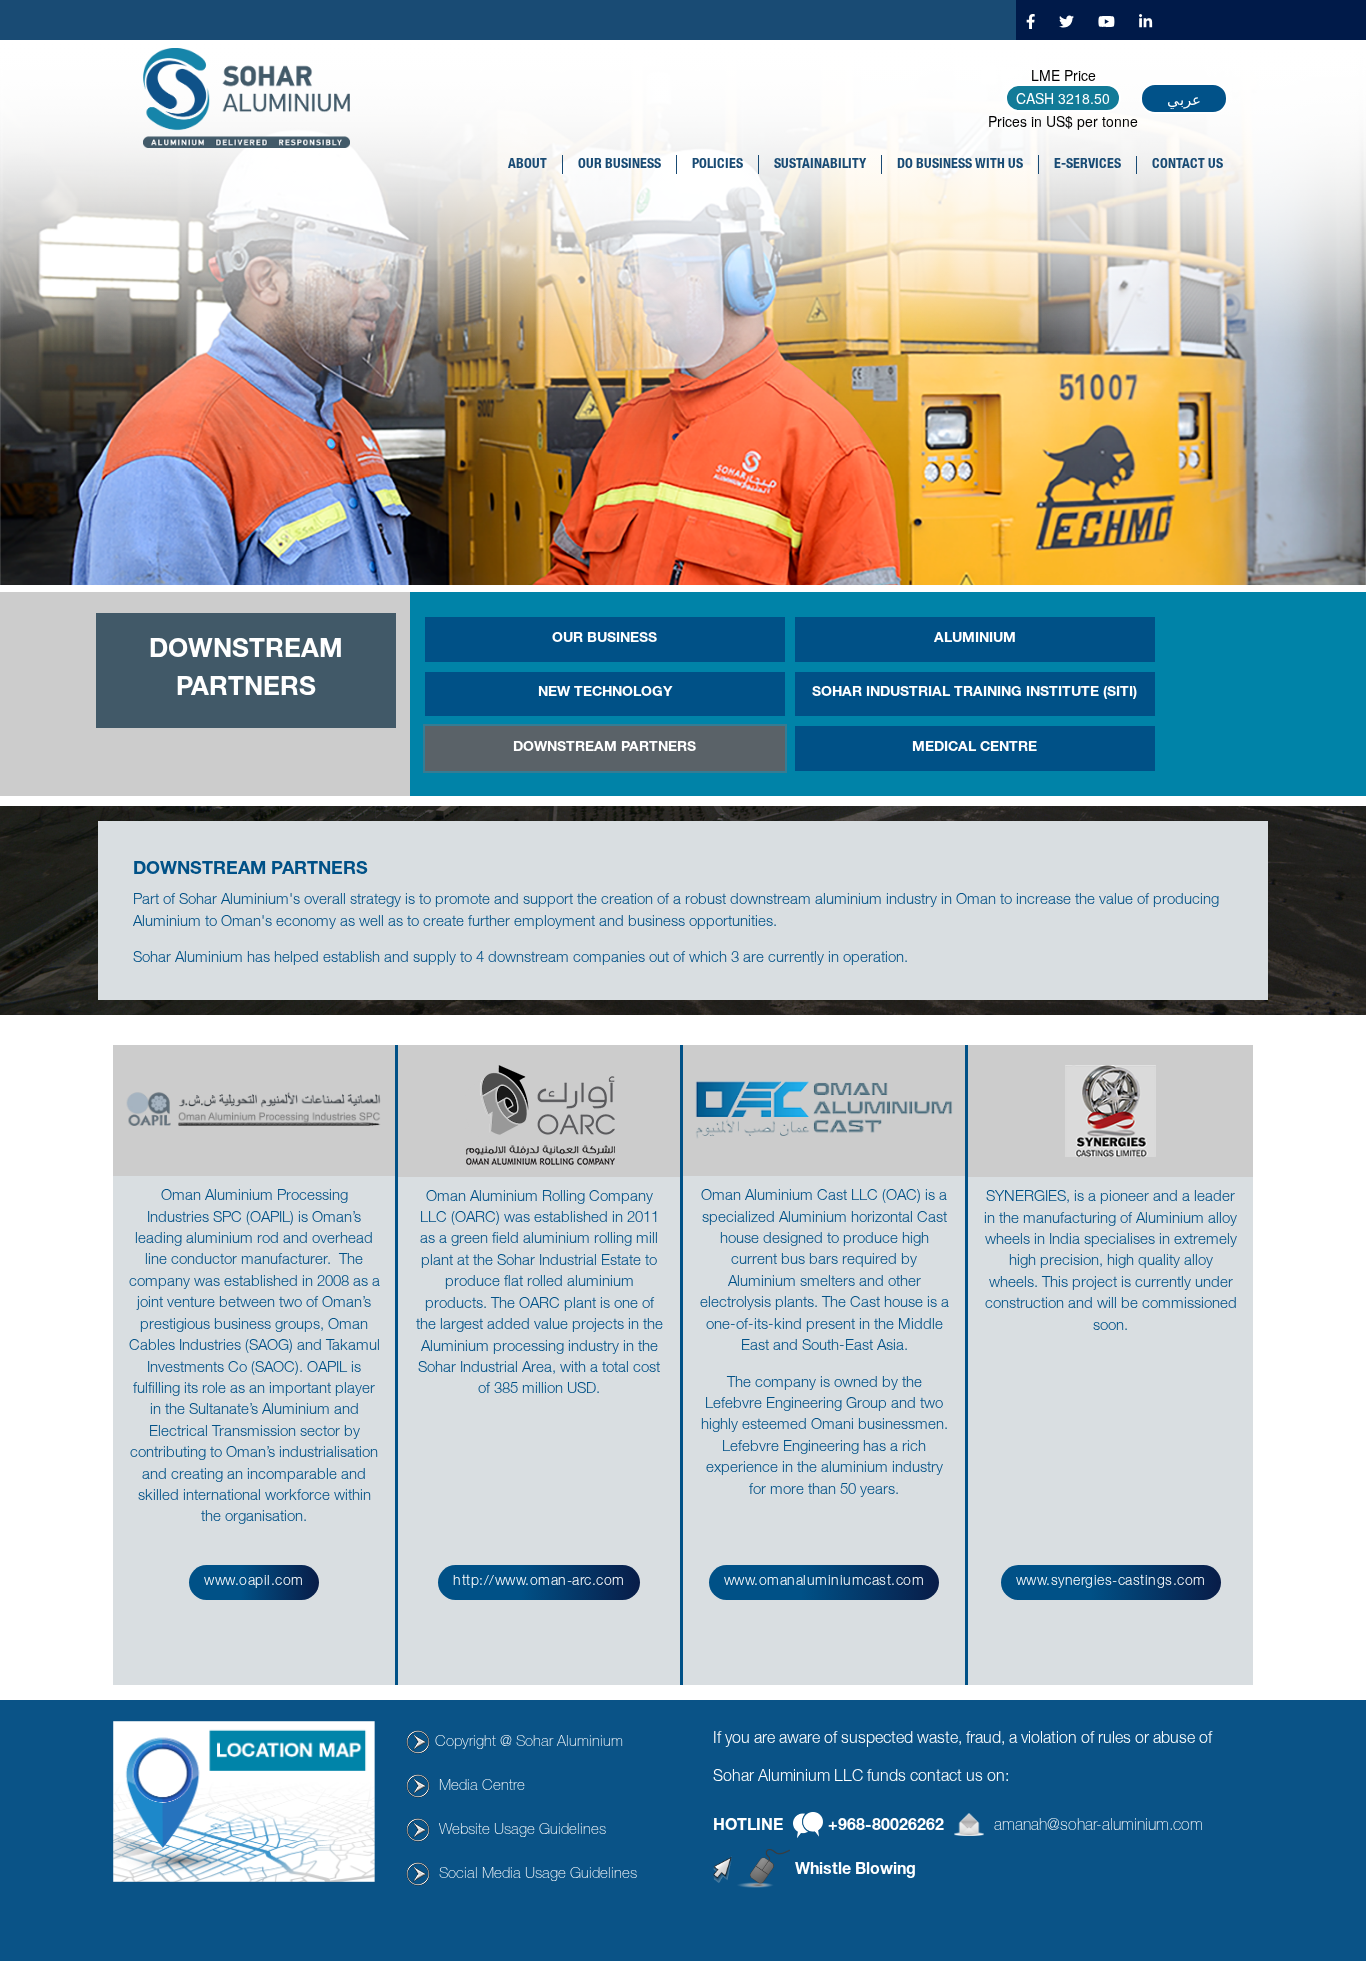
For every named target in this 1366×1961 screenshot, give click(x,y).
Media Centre (482, 1786)
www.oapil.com (254, 1582)
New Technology (605, 693)
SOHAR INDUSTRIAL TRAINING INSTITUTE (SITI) (974, 693)
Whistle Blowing (855, 1871)
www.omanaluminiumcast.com (824, 1582)
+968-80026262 (886, 1826)
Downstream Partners (604, 748)
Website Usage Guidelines (522, 1830)
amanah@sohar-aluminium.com (1098, 1826)
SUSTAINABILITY (820, 165)
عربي (1184, 98)
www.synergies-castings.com (1111, 1582)
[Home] (254, 98)
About (527, 165)
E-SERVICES (1087, 165)
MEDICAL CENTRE (974, 748)
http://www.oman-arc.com (539, 1582)
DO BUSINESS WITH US (960, 165)
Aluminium (975, 639)
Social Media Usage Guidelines (538, 1874)
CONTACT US (1187, 165)
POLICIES (717, 165)
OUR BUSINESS (619, 165)
